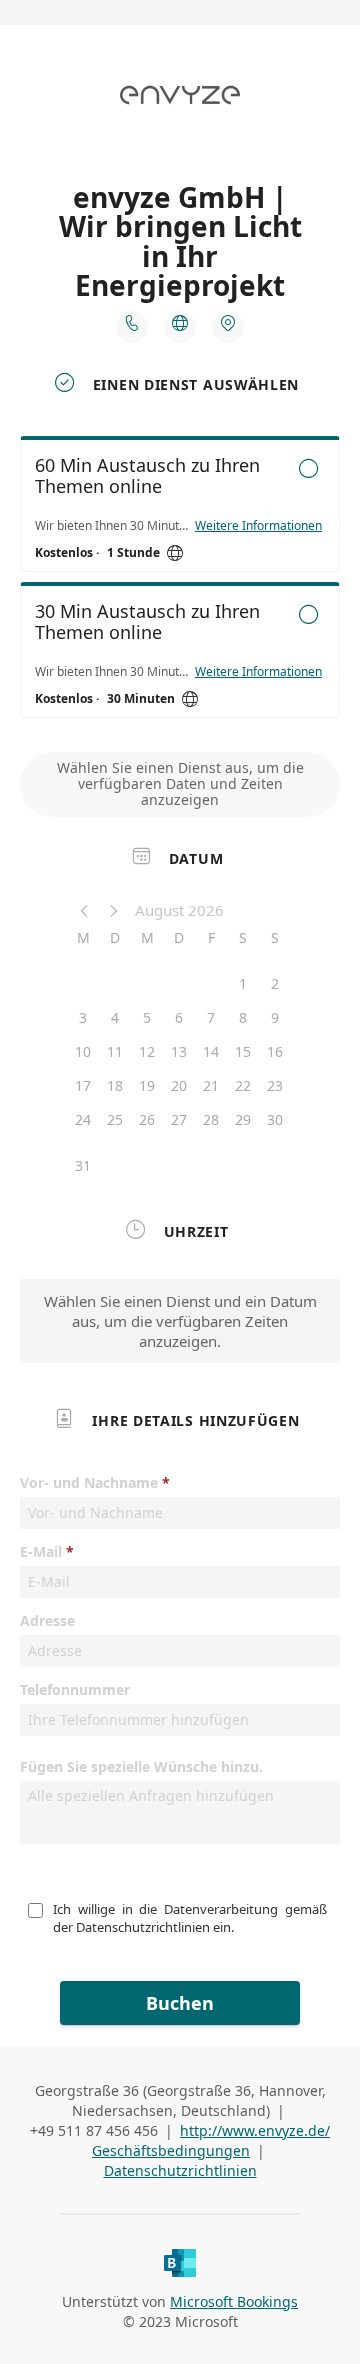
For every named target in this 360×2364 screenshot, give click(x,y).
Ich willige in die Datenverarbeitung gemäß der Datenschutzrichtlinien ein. (191, 1918)
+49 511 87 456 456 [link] (94, 2130)
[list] (180, 582)
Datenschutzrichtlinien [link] (180, 2170)
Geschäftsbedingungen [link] (171, 2150)
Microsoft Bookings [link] (234, 2301)
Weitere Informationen (258, 526)
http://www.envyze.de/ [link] (255, 2130)
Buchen (180, 2003)
